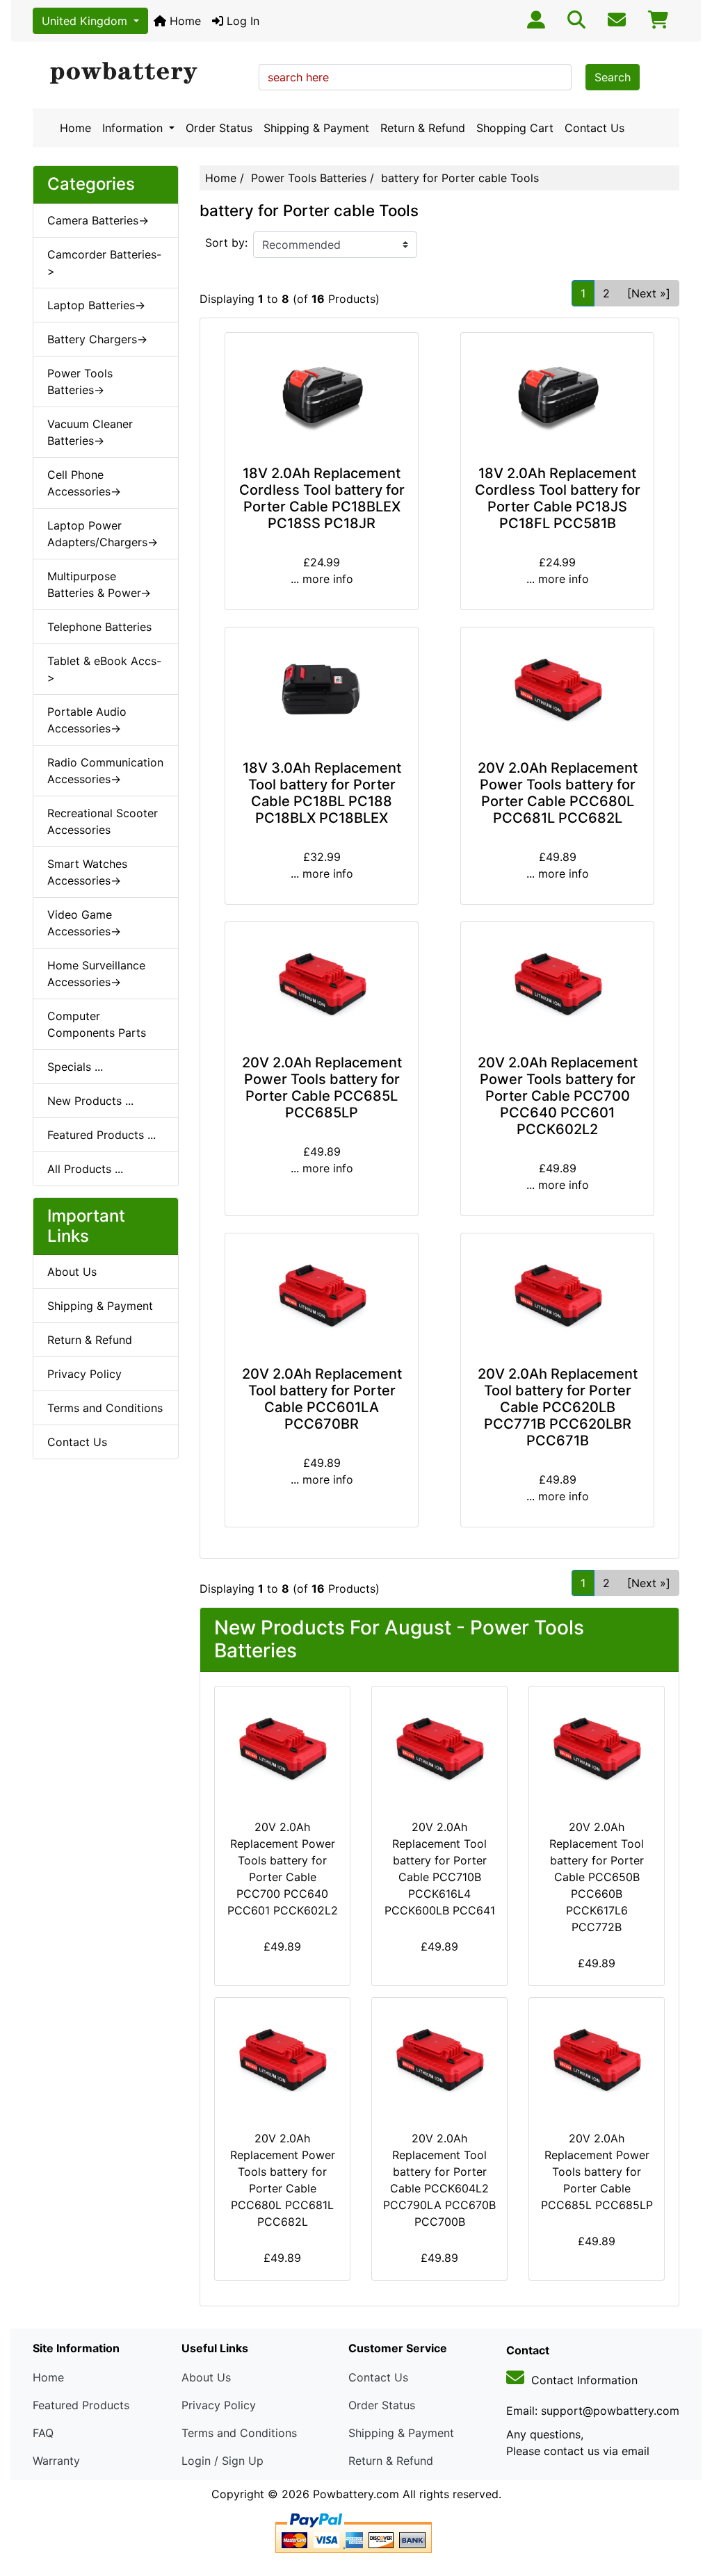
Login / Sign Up (222, 2461)
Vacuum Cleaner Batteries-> (90, 432)
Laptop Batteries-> (96, 305)
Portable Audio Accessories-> (87, 720)
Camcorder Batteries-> (104, 263)
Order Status (219, 128)
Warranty (56, 2461)
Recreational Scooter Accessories (103, 821)
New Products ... (90, 1101)
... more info (322, 579)
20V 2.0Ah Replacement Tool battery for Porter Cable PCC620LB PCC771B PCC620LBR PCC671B (558, 1407)
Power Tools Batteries (309, 178)
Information (134, 128)
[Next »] (649, 293)
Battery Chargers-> (97, 339)
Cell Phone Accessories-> (84, 483)
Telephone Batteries (99, 627)
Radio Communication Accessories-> (105, 771)
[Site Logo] (141, 74)
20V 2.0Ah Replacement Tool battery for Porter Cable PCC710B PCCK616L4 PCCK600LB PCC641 (440, 1869)
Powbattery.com (356, 2494)
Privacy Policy (84, 1374)
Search (613, 77)
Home (184, 21)
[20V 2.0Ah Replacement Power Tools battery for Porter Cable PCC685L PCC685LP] (322, 985)
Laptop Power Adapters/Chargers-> (103, 534)
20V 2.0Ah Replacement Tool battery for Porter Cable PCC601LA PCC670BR (322, 1399)
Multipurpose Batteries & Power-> (99, 584)
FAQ (43, 2433)
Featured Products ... (102, 1135)
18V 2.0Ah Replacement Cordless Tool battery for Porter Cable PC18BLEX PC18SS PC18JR (322, 498)
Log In (241, 21)
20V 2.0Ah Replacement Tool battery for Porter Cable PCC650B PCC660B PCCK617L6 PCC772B (597, 1877)
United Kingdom (86, 21)
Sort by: (226, 243)
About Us (72, 1272)
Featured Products (81, 2405)
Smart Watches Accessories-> (87, 872)
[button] (686, 2507)
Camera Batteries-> (98, 220)
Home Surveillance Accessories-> (96, 974)
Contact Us (594, 128)
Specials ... (75, 1067)
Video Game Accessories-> (84, 923)
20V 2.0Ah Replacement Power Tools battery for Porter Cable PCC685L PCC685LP (322, 1088)
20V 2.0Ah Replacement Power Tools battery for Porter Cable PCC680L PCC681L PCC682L (558, 793)
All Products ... (85, 1169)
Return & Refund (423, 128)
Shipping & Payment (316, 128)
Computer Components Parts (97, 1024)
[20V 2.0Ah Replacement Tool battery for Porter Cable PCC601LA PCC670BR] (322, 1297)
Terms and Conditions (105, 1408)
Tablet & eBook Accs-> (104, 669)
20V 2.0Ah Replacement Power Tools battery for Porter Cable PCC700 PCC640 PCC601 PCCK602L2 (558, 1096)
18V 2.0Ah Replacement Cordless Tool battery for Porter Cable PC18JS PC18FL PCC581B (558, 498)
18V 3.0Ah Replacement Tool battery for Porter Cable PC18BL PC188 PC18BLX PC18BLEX (322, 793)
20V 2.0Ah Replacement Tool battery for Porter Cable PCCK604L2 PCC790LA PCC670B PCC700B (439, 2180)
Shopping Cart (515, 128)
